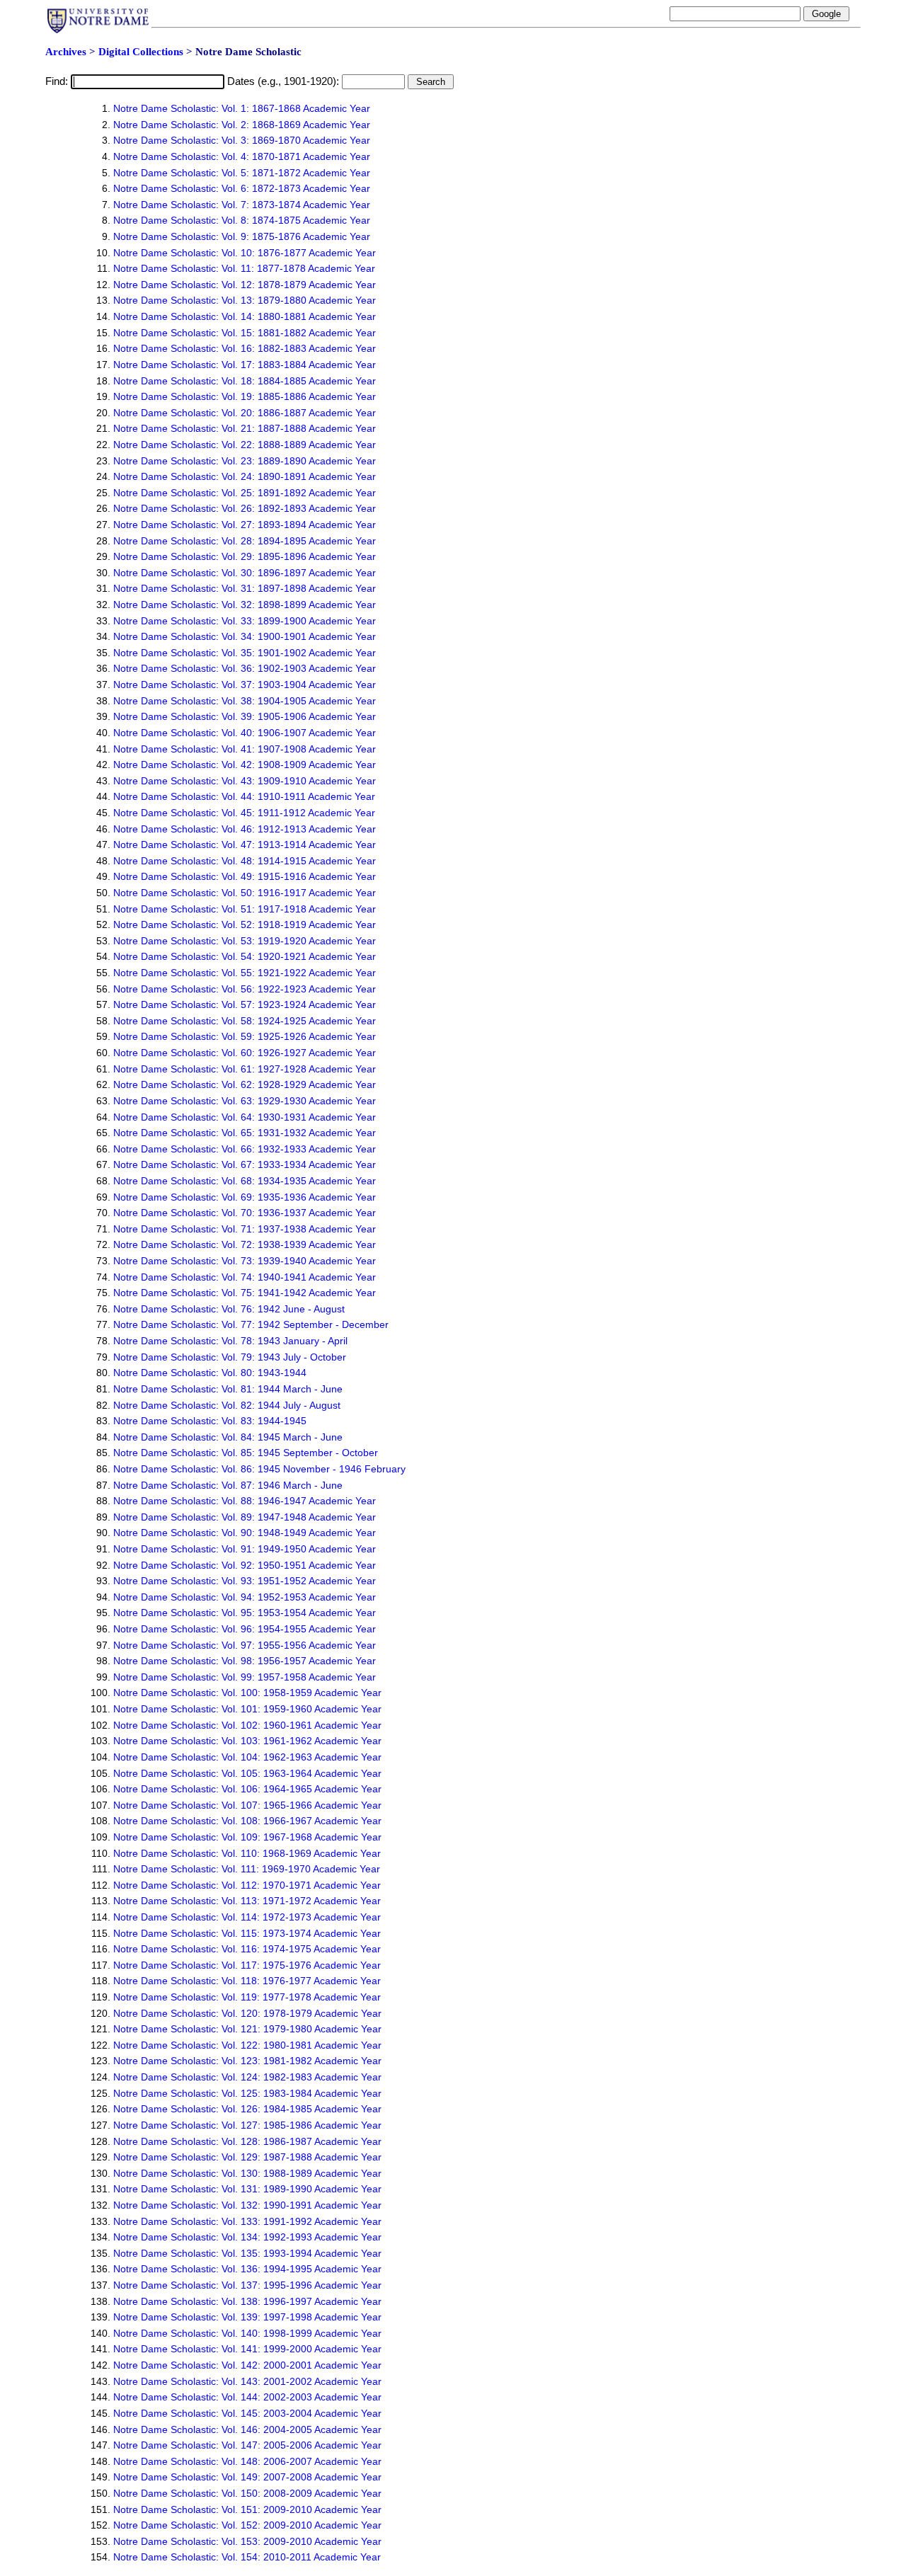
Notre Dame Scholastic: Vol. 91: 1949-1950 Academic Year (245, 1549)
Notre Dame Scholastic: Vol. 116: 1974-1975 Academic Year (247, 1949)
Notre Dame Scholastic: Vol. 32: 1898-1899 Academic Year (245, 605)
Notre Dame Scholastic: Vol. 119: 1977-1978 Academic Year (247, 1997)
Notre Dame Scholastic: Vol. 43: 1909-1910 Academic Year (245, 781)
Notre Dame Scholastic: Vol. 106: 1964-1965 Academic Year (247, 1789)
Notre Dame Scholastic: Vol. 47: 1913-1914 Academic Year (245, 845)
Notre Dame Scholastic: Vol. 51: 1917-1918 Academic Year (245, 909)
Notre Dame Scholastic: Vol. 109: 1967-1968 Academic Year (247, 1837)
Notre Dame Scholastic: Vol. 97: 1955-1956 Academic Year (245, 1645)
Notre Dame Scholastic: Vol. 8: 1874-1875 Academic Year (242, 220)
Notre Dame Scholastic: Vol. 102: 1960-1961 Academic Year (247, 1725)
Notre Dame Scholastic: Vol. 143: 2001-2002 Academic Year (247, 2381)
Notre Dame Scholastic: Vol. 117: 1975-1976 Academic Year (247, 1965)
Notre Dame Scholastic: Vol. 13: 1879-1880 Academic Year (245, 300)
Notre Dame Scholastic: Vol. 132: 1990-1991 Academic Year (247, 2205)
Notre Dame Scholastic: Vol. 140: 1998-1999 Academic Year (247, 2333)
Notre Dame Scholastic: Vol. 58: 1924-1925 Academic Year (245, 1021)
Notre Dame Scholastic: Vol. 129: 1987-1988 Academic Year (247, 2157)
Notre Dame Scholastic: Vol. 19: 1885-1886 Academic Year (245, 396)
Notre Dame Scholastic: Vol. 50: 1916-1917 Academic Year (245, 893)
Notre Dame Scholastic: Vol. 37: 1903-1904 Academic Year (245, 685)
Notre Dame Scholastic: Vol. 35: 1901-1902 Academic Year (245, 653)
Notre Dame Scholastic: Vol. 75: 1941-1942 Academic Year (245, 1293)
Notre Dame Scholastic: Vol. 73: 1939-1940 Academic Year (245, 1261)
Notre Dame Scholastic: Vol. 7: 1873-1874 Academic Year (242, 205)
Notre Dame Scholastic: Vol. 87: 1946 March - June (228, 1485)
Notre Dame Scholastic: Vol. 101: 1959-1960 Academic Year (247, 1709)
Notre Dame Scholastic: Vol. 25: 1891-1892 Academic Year (245, 493)
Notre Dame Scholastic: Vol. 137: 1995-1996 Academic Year (247, 2285)
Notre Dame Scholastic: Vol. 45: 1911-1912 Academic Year (244, 813)
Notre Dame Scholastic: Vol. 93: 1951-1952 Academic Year (245, 1581)
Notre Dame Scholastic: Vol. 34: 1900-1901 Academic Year (245, 636)
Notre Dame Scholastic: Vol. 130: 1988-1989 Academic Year (247, 2173)
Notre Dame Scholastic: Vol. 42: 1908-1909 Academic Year (245, 765)
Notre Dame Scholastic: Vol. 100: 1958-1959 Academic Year (247, 1693)
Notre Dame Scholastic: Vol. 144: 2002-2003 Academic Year (247, 2397)
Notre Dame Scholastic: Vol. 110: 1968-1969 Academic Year (247, 1853)
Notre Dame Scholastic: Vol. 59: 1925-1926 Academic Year (245, 1036)
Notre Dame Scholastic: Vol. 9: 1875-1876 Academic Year (242, 236)
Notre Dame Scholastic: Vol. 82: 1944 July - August (227, 1405)
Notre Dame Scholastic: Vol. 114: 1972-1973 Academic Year (247, 1917)
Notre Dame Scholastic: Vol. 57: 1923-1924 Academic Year (245, 1004)
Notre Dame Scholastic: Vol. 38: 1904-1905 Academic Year (245, 701)
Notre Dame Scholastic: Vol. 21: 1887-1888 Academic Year (245, 428)
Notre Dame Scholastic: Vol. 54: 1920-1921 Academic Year (245, 956)
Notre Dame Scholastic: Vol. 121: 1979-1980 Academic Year (247, 2029)
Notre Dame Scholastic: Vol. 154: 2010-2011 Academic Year (247, 2557)
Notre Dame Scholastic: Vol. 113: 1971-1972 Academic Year (247, 1901)
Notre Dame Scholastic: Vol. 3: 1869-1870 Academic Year (242, 140)
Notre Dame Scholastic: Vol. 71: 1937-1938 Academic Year (245, 1229)
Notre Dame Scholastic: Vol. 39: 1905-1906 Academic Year (245, 716)
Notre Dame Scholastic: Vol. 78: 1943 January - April (230, 1341)
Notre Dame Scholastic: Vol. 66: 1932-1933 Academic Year (245, 1149)
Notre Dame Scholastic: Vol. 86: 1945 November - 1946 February (259, 1469)
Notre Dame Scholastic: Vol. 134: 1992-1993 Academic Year (247, 2237)
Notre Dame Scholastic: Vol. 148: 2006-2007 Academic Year (247, 2461)
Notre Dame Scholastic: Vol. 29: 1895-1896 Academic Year (245, 556)
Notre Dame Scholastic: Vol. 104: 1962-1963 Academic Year (247, 1757)
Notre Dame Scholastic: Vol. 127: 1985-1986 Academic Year (247, 2125)
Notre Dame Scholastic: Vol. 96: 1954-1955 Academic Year (245, 1629)
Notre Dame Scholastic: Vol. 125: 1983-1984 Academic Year (247, 2093)
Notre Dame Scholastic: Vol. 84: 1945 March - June (228, 1437)
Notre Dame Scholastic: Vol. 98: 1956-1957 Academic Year (245, 1661)
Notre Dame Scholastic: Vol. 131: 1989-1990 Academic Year (247, 2189)
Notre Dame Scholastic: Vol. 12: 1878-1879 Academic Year (245, 285)
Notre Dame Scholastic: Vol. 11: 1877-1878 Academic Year (244, 268)
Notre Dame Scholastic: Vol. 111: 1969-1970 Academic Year (247, 1869)
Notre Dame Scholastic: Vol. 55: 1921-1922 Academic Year (245, 973)
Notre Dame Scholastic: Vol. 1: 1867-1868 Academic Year (242, 108)
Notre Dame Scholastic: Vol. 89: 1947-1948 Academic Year (245, 1517)
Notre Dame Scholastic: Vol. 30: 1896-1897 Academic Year (245, 573)
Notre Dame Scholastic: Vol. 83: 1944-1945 (210, 1421)
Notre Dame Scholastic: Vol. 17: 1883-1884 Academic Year (245, 365)
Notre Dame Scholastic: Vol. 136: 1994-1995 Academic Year (247, 2269)
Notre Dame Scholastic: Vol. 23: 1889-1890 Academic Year (245, 461)
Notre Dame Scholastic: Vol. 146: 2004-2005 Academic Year (247, 2429)
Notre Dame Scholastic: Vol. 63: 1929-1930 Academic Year (245, 1101)
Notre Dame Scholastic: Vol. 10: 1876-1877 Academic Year (245, 253)
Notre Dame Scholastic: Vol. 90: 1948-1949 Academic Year (245, 1533)
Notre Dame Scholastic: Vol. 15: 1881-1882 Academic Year (245, 333)
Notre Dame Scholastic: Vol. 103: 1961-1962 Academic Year (247, 1741)
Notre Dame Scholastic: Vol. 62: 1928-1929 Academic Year (245, 1084)
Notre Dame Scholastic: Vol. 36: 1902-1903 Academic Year (245, 668)
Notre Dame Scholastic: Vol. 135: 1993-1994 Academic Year (247, 2253)
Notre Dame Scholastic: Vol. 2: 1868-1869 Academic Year (242, 125)
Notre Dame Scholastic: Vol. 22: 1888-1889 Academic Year (245, 445)
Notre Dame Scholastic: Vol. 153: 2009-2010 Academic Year (247, 2541)
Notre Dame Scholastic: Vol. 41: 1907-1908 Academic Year (245, 749)
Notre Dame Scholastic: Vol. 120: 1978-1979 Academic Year (247, 2013)
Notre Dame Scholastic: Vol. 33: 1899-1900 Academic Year (245, 621)
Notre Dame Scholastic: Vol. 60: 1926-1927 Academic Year (245, 1053)
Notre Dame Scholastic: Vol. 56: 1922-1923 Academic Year (245, 989)
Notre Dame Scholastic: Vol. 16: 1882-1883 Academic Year (245, 348)
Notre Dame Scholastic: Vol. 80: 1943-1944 (210, 1373)
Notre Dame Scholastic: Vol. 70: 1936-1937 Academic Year (245, 1213)
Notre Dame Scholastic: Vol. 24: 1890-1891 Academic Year (245, 476)
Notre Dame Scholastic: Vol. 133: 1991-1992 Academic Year (247, 2221)
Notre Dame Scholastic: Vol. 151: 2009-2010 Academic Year (247, 2509)
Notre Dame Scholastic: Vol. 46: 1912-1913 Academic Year (245, 829)
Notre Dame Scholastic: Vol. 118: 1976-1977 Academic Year (247, 1981)
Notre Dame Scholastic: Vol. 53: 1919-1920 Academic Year (245, 941)
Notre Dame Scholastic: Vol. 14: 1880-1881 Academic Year (245, 316)
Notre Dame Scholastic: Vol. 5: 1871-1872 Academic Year (242, 173)
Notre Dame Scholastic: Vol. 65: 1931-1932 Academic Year (245, 1133)
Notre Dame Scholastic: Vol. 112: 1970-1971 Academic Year (247, 1885)
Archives (66, 52)
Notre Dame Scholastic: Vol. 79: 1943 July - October (230, 1357)
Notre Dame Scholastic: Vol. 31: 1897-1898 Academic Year (245, 588)
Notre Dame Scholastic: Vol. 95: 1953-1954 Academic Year (245, 1613)
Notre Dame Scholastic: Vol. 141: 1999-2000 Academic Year (247, 2349)
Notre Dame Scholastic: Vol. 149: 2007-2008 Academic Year (247, 2477)
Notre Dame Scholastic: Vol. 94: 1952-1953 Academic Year (245, 1597)
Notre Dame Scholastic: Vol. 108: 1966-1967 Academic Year (247, 1821)
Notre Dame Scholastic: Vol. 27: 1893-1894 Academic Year (245, 525)
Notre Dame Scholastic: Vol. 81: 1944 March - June (228, 1389)
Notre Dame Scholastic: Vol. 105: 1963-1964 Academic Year (247, 1773)
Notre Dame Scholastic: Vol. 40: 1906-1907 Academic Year (245, 733)
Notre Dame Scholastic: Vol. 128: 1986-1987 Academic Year (247, 2141)
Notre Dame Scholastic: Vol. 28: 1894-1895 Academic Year (245, 541)
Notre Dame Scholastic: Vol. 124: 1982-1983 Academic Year (247, 2077)
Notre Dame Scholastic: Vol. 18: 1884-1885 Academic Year (245, 381)
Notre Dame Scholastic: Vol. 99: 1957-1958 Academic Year (245, 1677)
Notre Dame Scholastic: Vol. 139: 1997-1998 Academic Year (247, 2317)
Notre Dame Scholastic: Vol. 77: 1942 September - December (251, 1324)
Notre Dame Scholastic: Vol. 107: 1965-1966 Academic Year (247, 1805)
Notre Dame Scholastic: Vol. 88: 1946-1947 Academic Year (245, 1501)
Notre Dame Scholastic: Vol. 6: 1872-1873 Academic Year (242, 188)
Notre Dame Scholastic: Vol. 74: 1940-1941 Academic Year (245, 1277)
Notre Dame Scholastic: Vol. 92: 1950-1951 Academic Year (245, 1565)
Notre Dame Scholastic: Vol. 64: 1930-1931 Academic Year (245, 1117)
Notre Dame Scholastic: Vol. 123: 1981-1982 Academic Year (247, 2061)
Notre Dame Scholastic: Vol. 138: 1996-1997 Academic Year (247, 2301)
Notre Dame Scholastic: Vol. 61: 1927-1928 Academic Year (245, 1069)
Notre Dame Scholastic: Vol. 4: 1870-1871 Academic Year (242, 156)
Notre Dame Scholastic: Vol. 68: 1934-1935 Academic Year (245, 1181)
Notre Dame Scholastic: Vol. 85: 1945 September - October (246, 1453)
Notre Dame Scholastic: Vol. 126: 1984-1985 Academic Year (247, 2109)
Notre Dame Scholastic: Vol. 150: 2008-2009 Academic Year (247, 2493)
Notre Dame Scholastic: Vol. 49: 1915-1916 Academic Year (245, 876)
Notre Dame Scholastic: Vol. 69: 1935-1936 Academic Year (245, 1197)
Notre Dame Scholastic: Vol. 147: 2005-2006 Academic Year (247, 2445)
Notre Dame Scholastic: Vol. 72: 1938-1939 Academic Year (245, 1244)
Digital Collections (141, 52)
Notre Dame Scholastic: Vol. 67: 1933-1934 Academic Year (245, 1164)
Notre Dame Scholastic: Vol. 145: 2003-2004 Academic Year (247, 2413)
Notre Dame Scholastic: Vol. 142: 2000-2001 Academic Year (247, 2365)
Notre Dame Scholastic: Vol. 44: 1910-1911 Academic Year (244, 796)
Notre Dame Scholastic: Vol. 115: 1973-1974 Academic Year (247, 1933)
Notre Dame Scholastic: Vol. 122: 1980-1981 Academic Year (247, 2045)
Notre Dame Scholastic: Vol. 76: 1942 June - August (229, 1309)
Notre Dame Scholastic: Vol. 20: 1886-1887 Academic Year (245, 413)
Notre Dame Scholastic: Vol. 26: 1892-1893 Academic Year (245, 508)
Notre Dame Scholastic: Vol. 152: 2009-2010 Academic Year (247, 2525)
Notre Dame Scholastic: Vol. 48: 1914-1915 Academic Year (245, 861)
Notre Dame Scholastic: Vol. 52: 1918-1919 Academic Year (245, 925)
